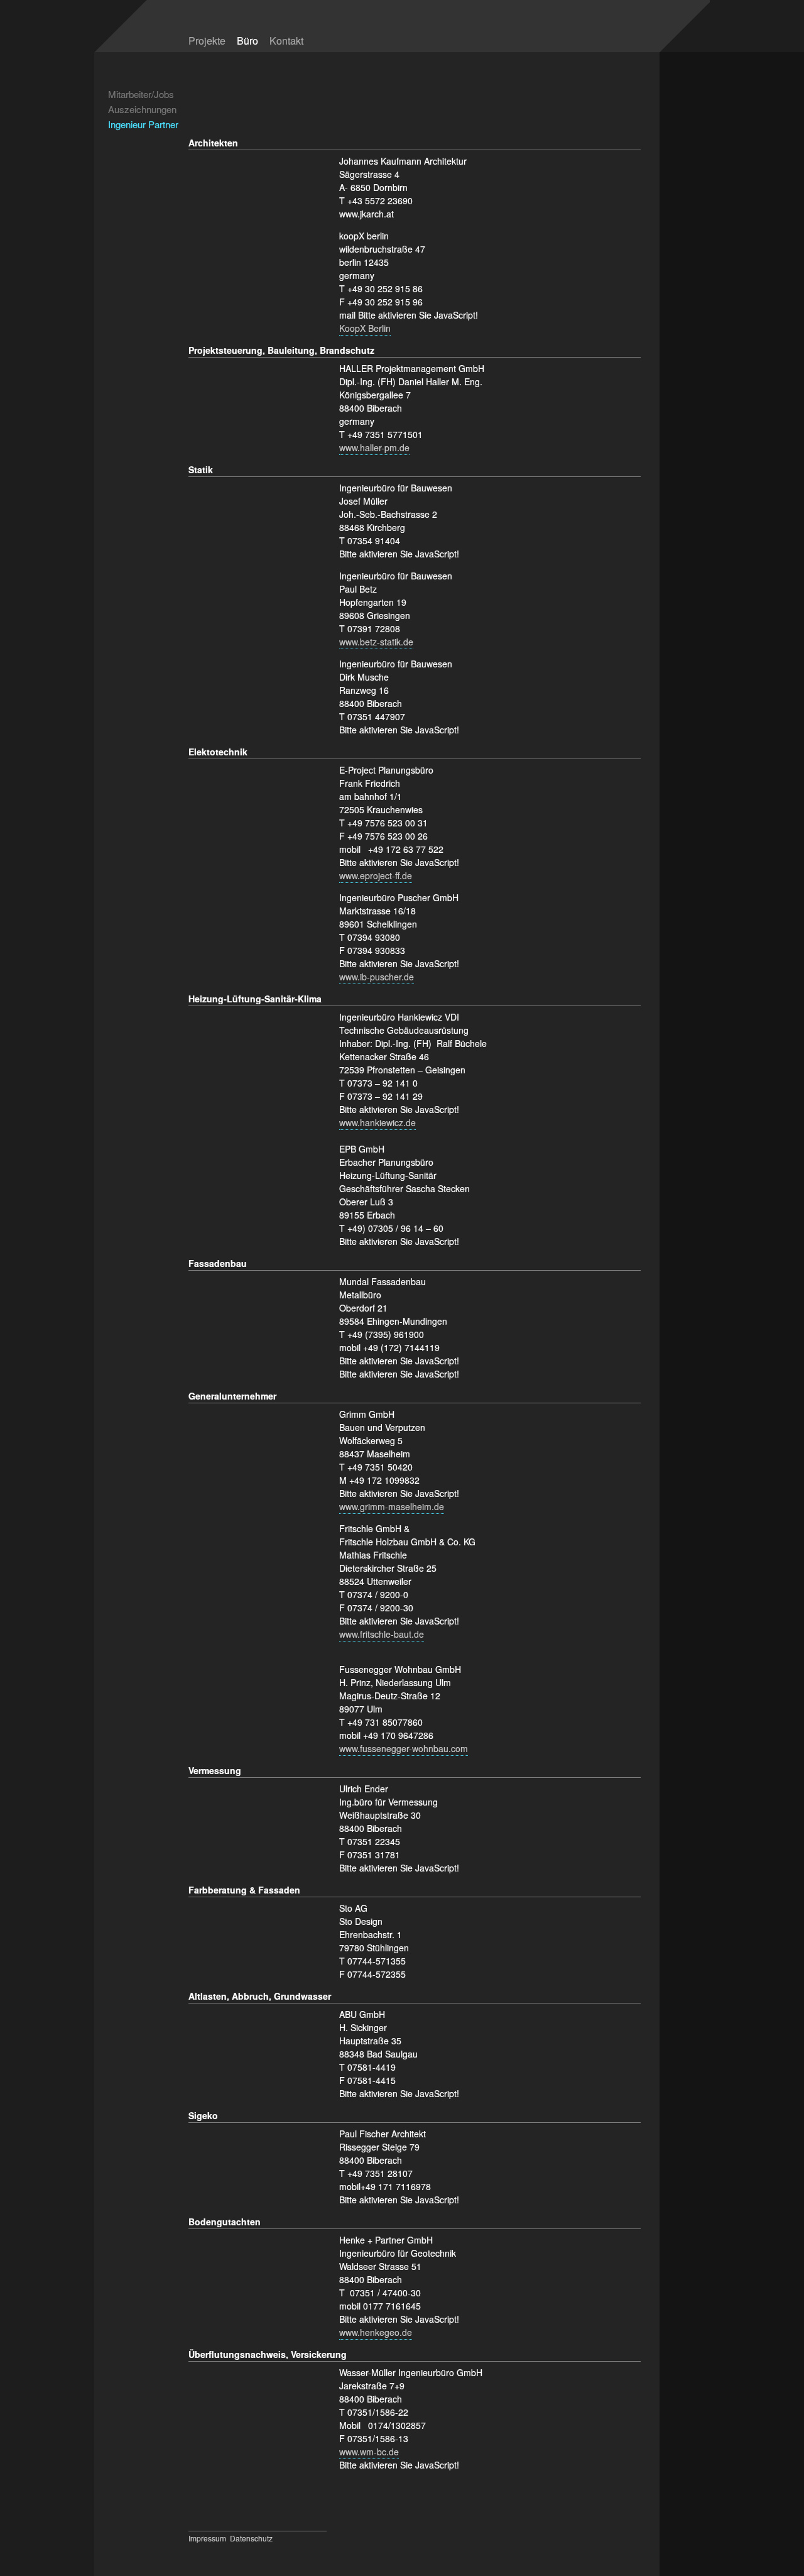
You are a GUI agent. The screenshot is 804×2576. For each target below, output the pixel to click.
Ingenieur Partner (143, 124)
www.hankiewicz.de (378, 1122)
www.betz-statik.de (376, 642)
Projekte (207, 41)
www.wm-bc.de (369, 2452)
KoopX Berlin (365, 328)
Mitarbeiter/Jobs (141, 94)
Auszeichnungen (142, 109)
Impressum (207, 2538)
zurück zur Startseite (548, 33)
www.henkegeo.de (376, 2332)
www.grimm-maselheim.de (392, 1506)
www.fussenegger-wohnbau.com (404, 1748)
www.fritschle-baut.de (382, 1634)
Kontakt (286, 41)
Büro (247, 41)
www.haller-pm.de (374, 447)
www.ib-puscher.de (377, 977)
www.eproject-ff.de (376, 875)
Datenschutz (251, 2538)
